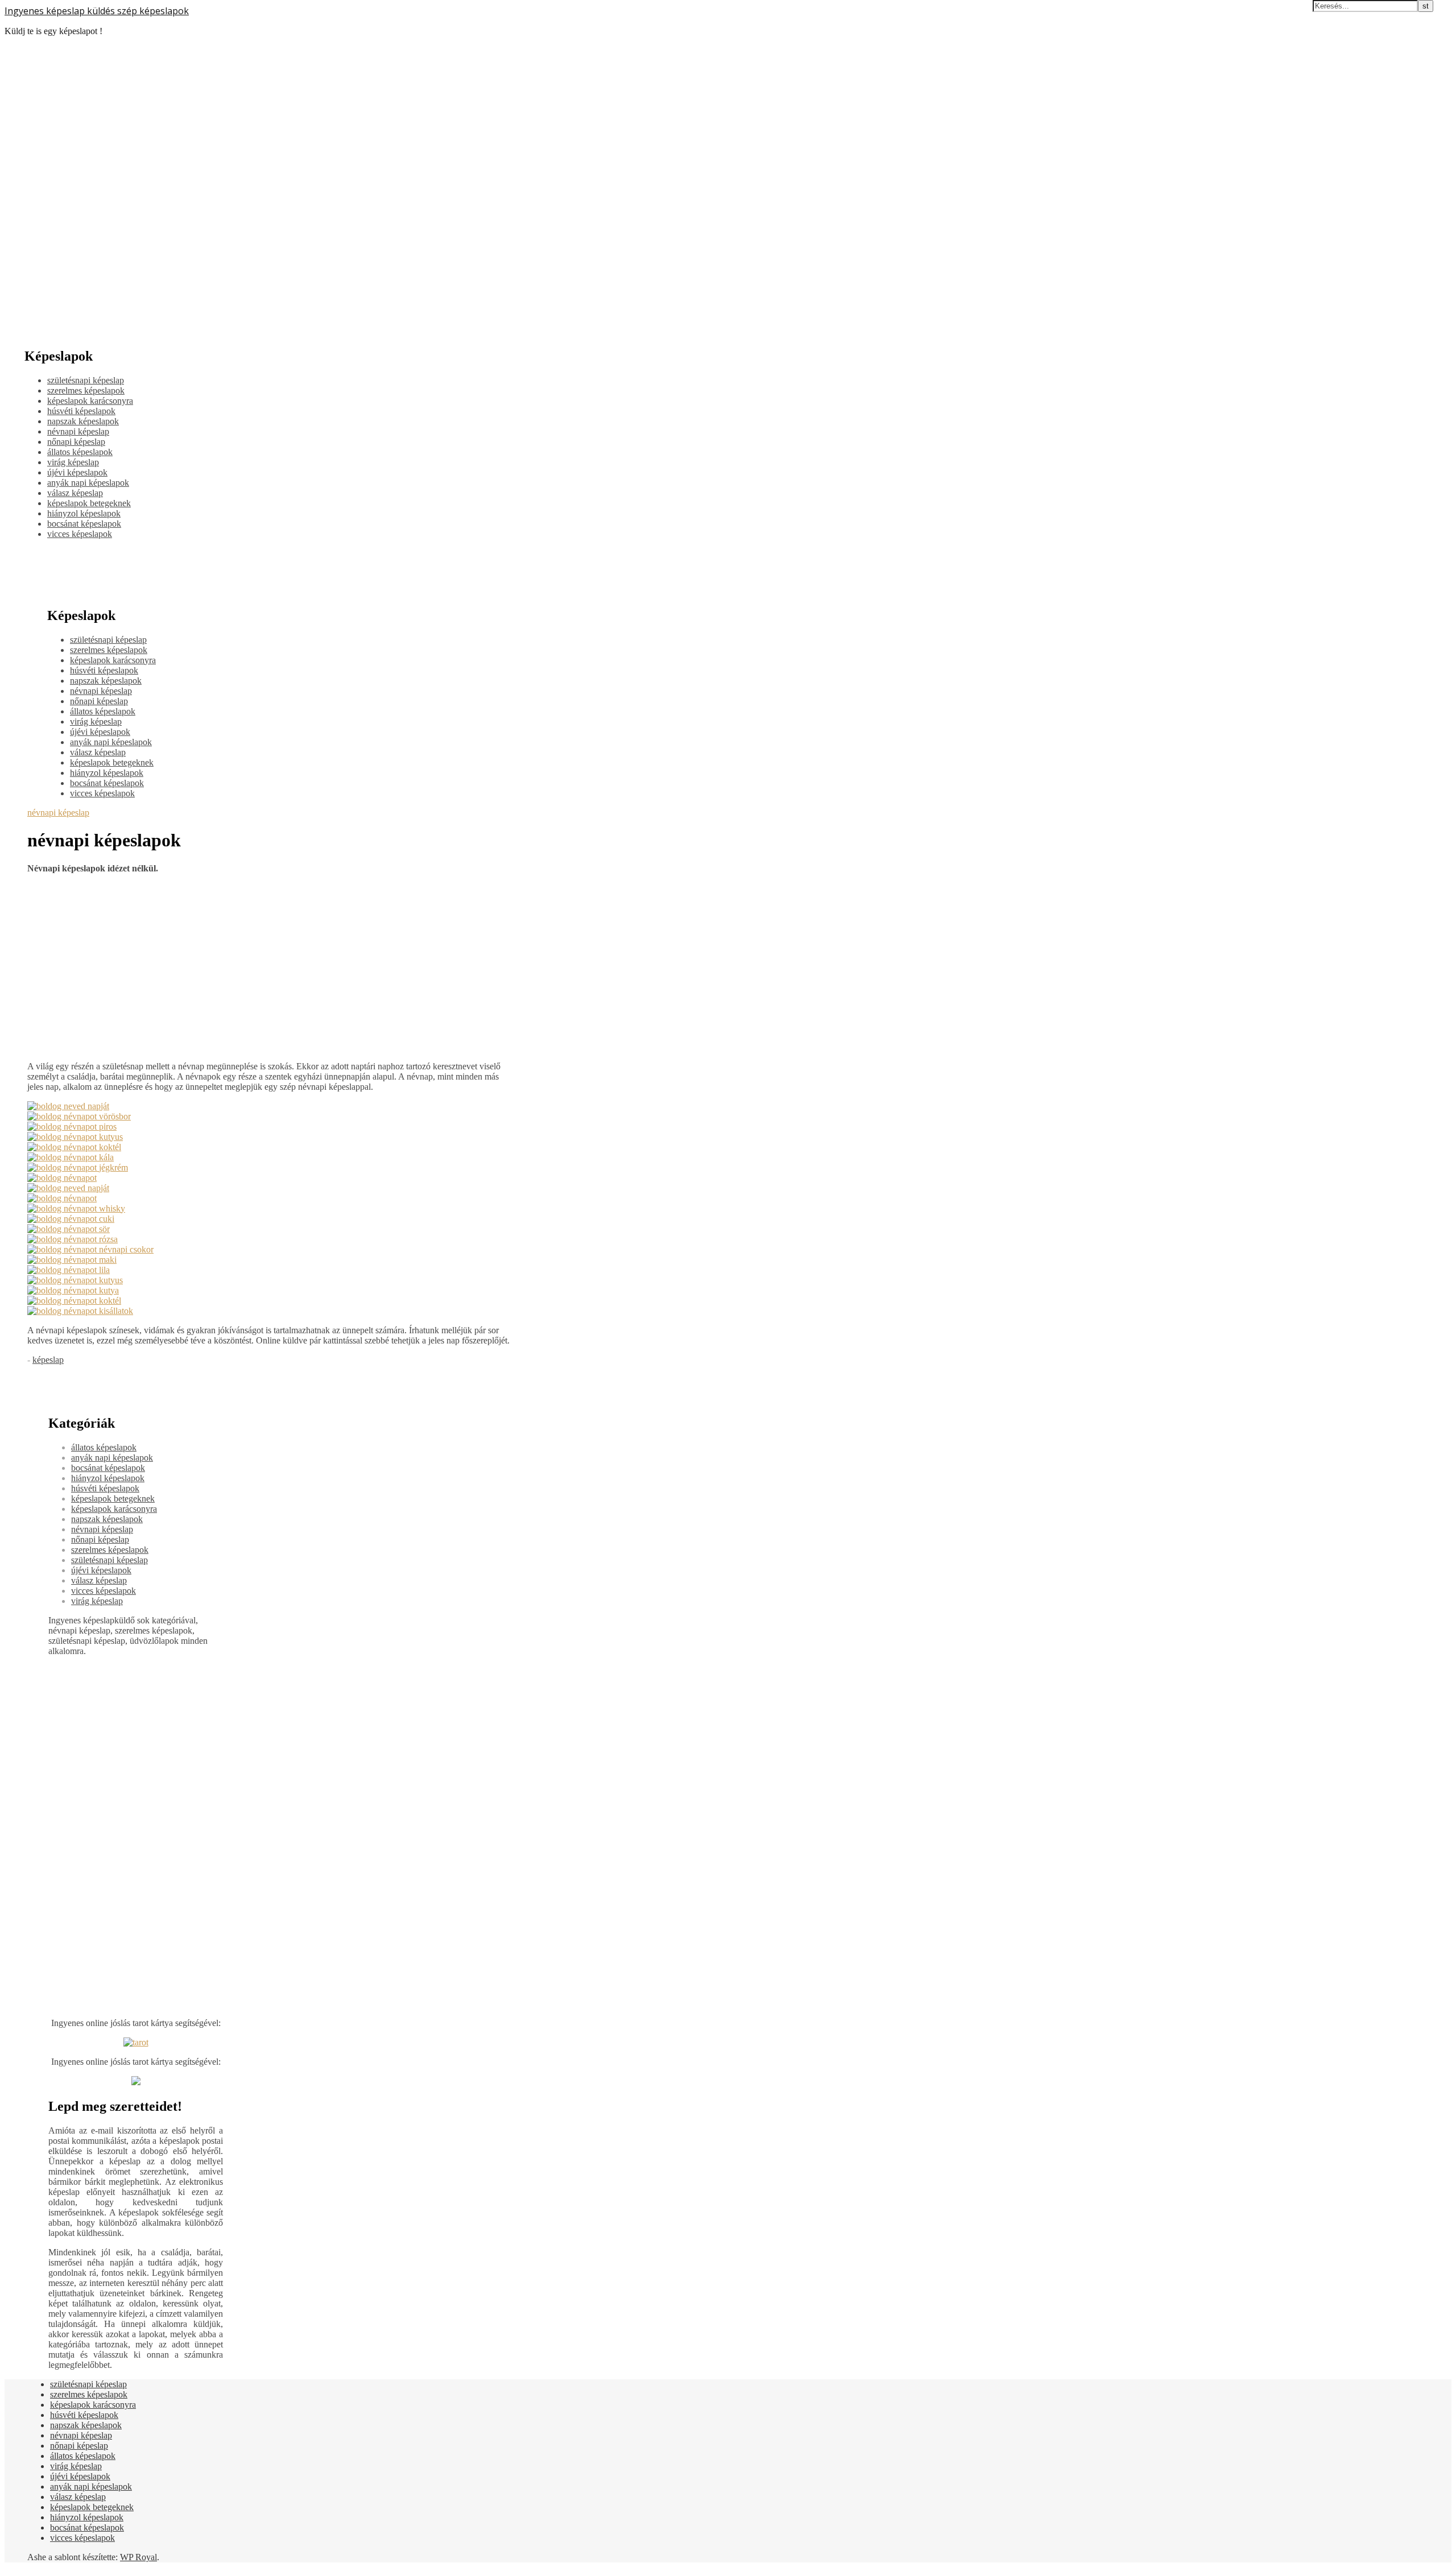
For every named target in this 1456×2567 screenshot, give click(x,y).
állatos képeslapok (80, 452)
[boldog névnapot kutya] (73, 1290)
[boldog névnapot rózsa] (73, 1239)
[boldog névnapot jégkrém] (78, 1167)
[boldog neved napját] (68, 1106)
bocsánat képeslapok (84, 524)
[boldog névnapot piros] (72, 1127)
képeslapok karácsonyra (90, 401)
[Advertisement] (270, 962)
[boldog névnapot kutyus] (75, 1137)
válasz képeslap (75, 493)
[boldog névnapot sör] (69, 1229)
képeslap (48, 1360)
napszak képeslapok (83, 421)
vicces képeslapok (80, 534)
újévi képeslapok (77, 472)
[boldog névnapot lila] (69, 1270)
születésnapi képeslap (86, 380)
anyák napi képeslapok (88, 483)
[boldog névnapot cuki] (71, 1219)
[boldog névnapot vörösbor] (79, 1116)
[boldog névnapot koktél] (74, 1147)
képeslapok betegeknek (89, 503)
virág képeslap (73, 462)
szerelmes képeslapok (86, 390)
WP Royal (138, 2557)
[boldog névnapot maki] (72, 1260)
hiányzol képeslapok (84, 513)
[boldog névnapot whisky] (76, 1208)
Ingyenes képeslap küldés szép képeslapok (97, 11)
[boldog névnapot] (62, 1178)
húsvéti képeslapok (81, 411)
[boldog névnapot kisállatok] (80, 1311)
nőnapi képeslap (76, 442)
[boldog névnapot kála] (71, 1157)
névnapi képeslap (78, 431)
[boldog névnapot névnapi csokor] (90, 1249)
